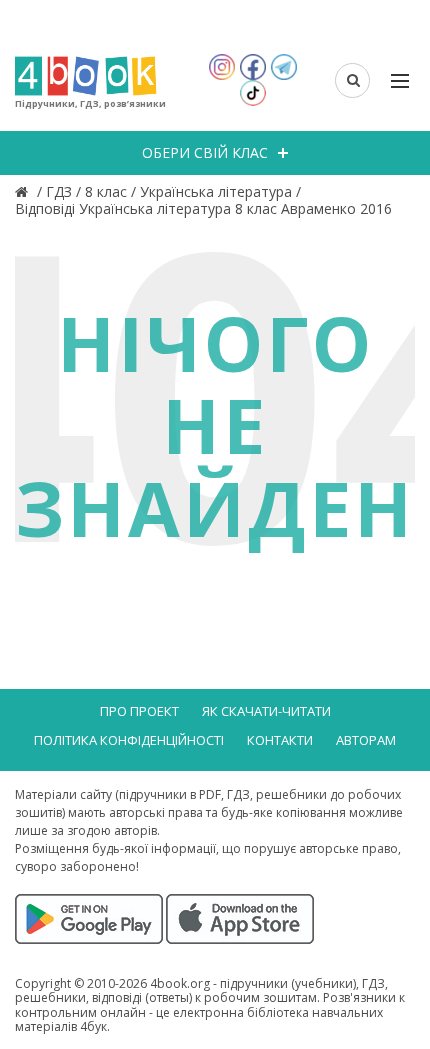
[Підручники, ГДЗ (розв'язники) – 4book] (24, 191)
